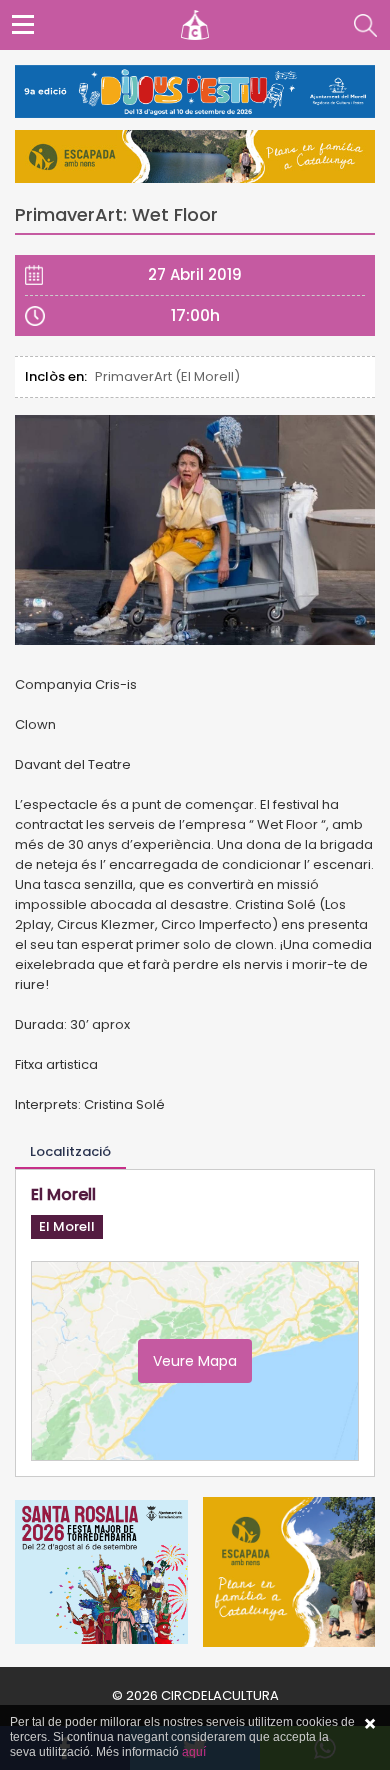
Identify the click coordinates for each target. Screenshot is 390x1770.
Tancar (370, 1724)
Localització (70, 1151)
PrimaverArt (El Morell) (167, 376)
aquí (194, 1752)
